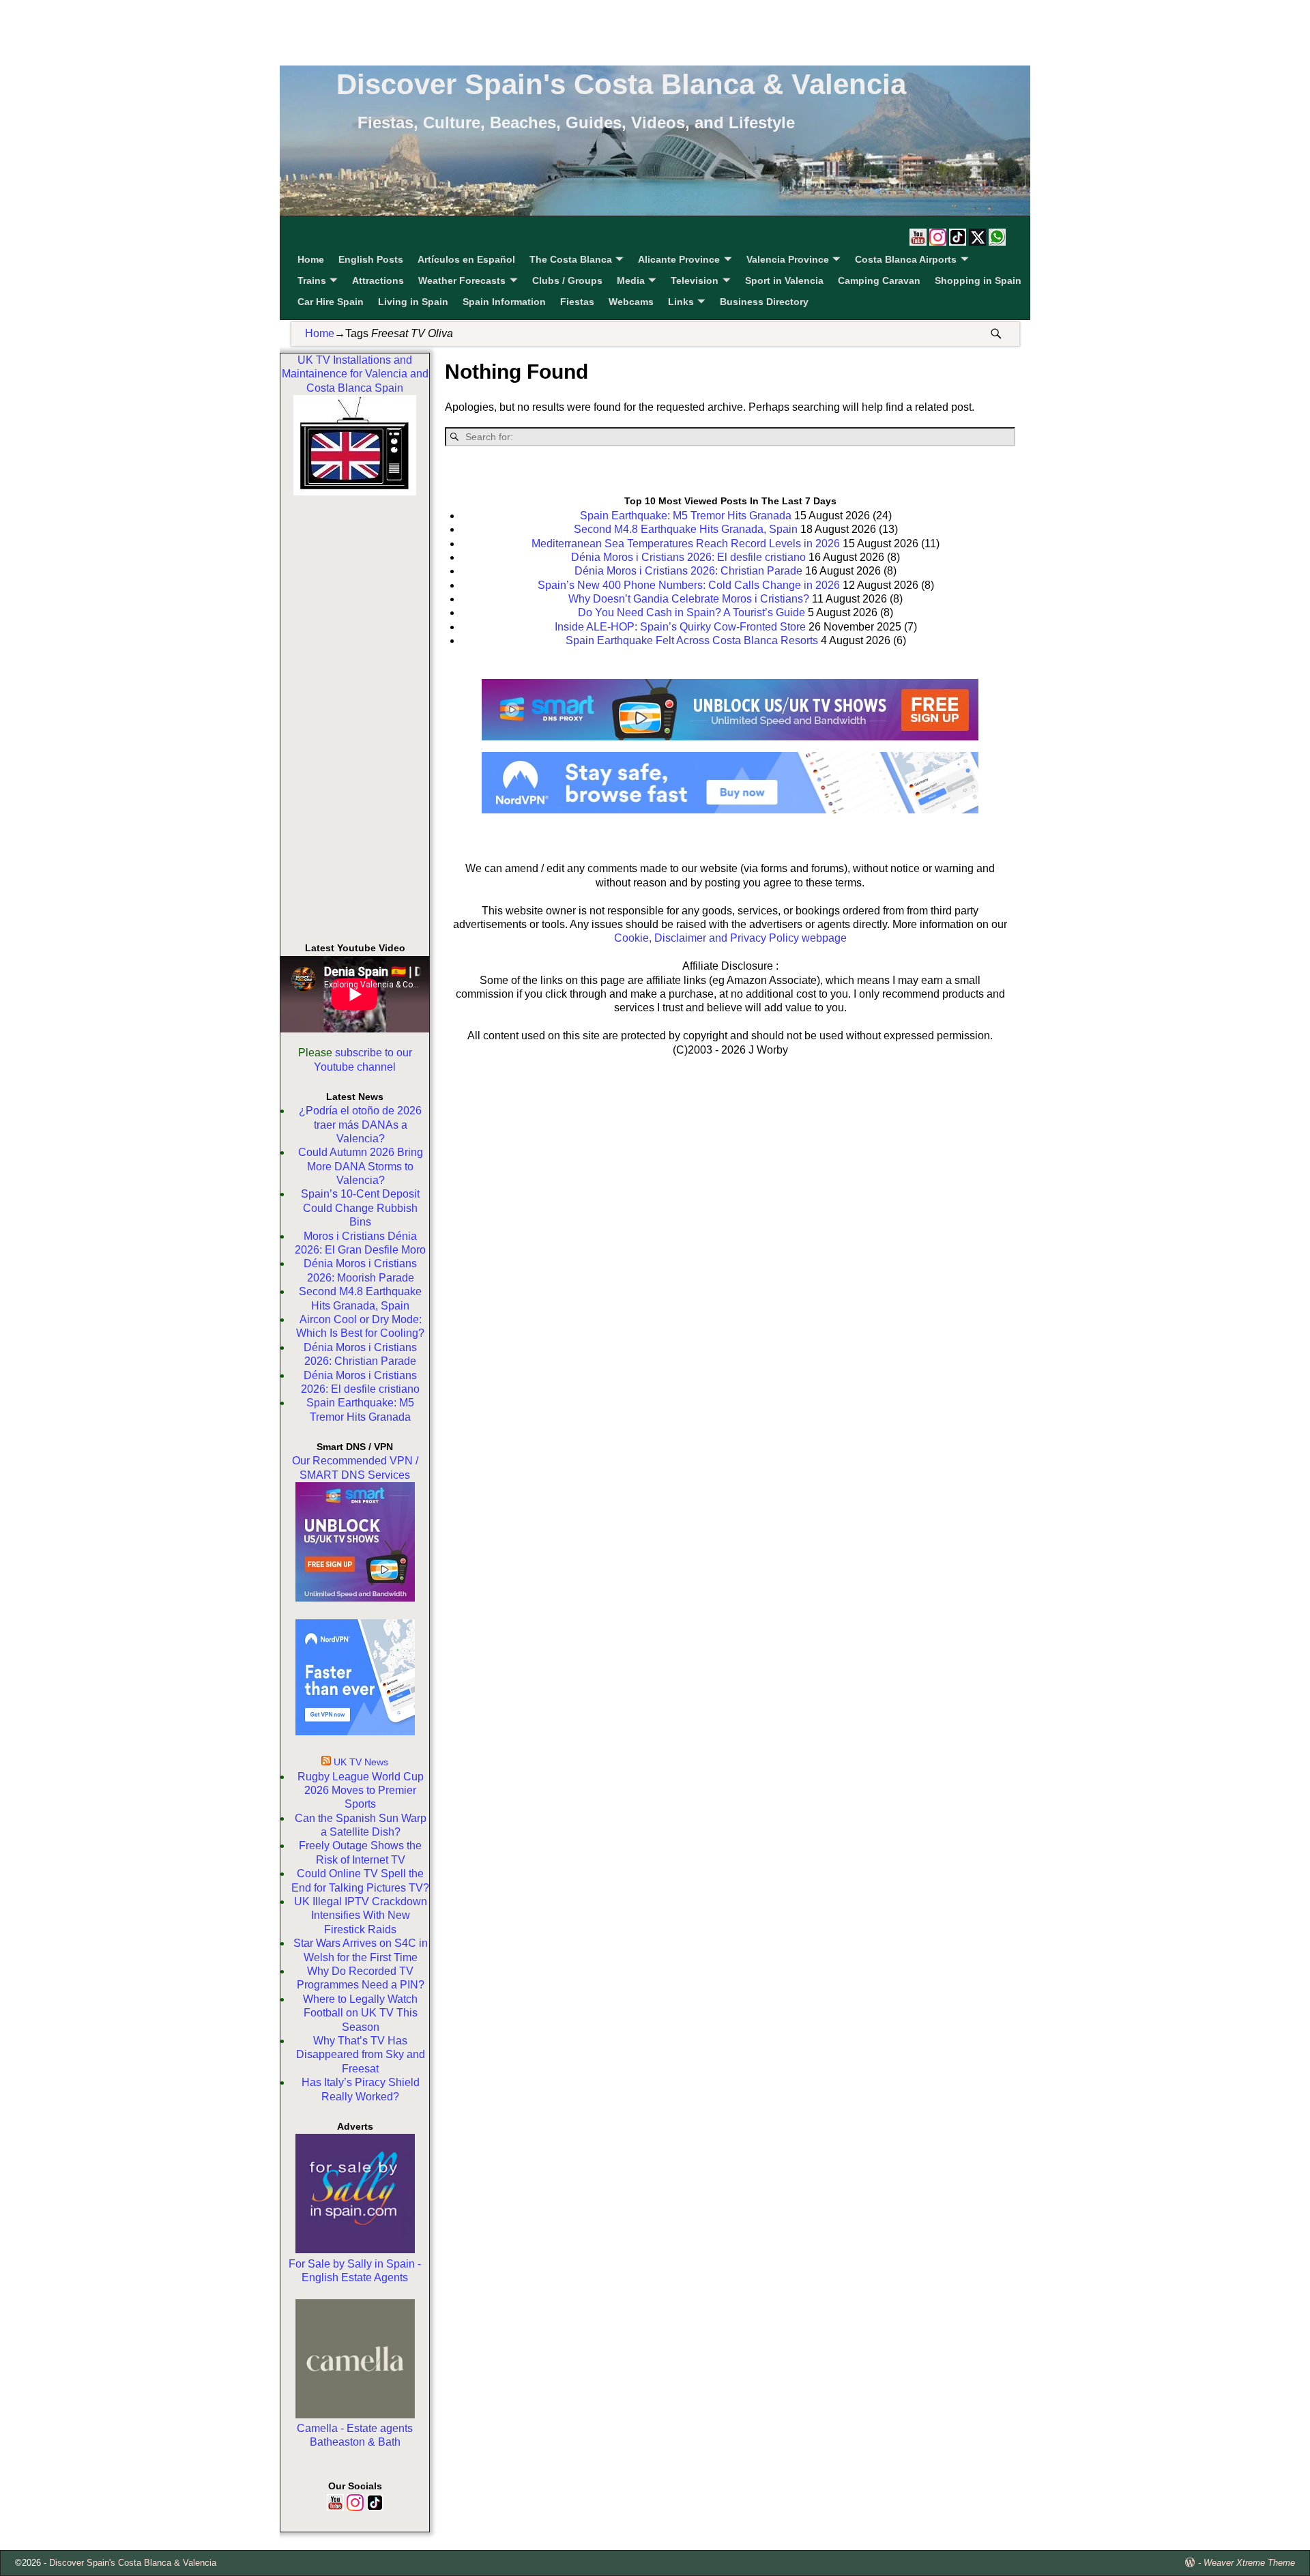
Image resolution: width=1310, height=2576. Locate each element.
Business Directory (764, 302)
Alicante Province (679, 259)
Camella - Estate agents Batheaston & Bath (355, 2435)
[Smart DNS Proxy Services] (355, 1598)
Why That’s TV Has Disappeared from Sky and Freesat (361, 2055)
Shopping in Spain (978, 280)
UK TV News (361, 1762)
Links (681, 302)
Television (695, 280)
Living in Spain (413, 302)
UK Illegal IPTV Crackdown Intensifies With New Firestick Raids (361, 1915)
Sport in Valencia (784, 280)
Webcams (631, 302)
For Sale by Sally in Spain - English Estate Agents (355, 2271)
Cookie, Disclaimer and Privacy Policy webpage (730, 938)
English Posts (371, 259)
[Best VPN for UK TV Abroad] (730, 810)
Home (311, 259)
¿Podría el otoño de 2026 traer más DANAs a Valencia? (360, 1125)
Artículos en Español (466, 259)
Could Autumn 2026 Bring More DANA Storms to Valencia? (361, 1166)
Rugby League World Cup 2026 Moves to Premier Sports (361, 1791)
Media (631, 280)
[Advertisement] (655, 31)
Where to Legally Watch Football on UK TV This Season (360, 2013)
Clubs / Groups (567, 280)
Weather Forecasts (462, 280)
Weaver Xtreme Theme (1249, 2563)
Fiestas (577, 302)
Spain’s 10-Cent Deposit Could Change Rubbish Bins (360, 1208)
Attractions (378, 280)
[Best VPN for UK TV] (355, 1732)
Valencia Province (788, 259)
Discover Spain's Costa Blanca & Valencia (621, 84)
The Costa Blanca (571, 259)
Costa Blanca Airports (906, 259)
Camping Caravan (879, 280)
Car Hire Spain (331, 302)
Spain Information (504, 302)
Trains (312, 280)
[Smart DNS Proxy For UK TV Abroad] (730, 745)
